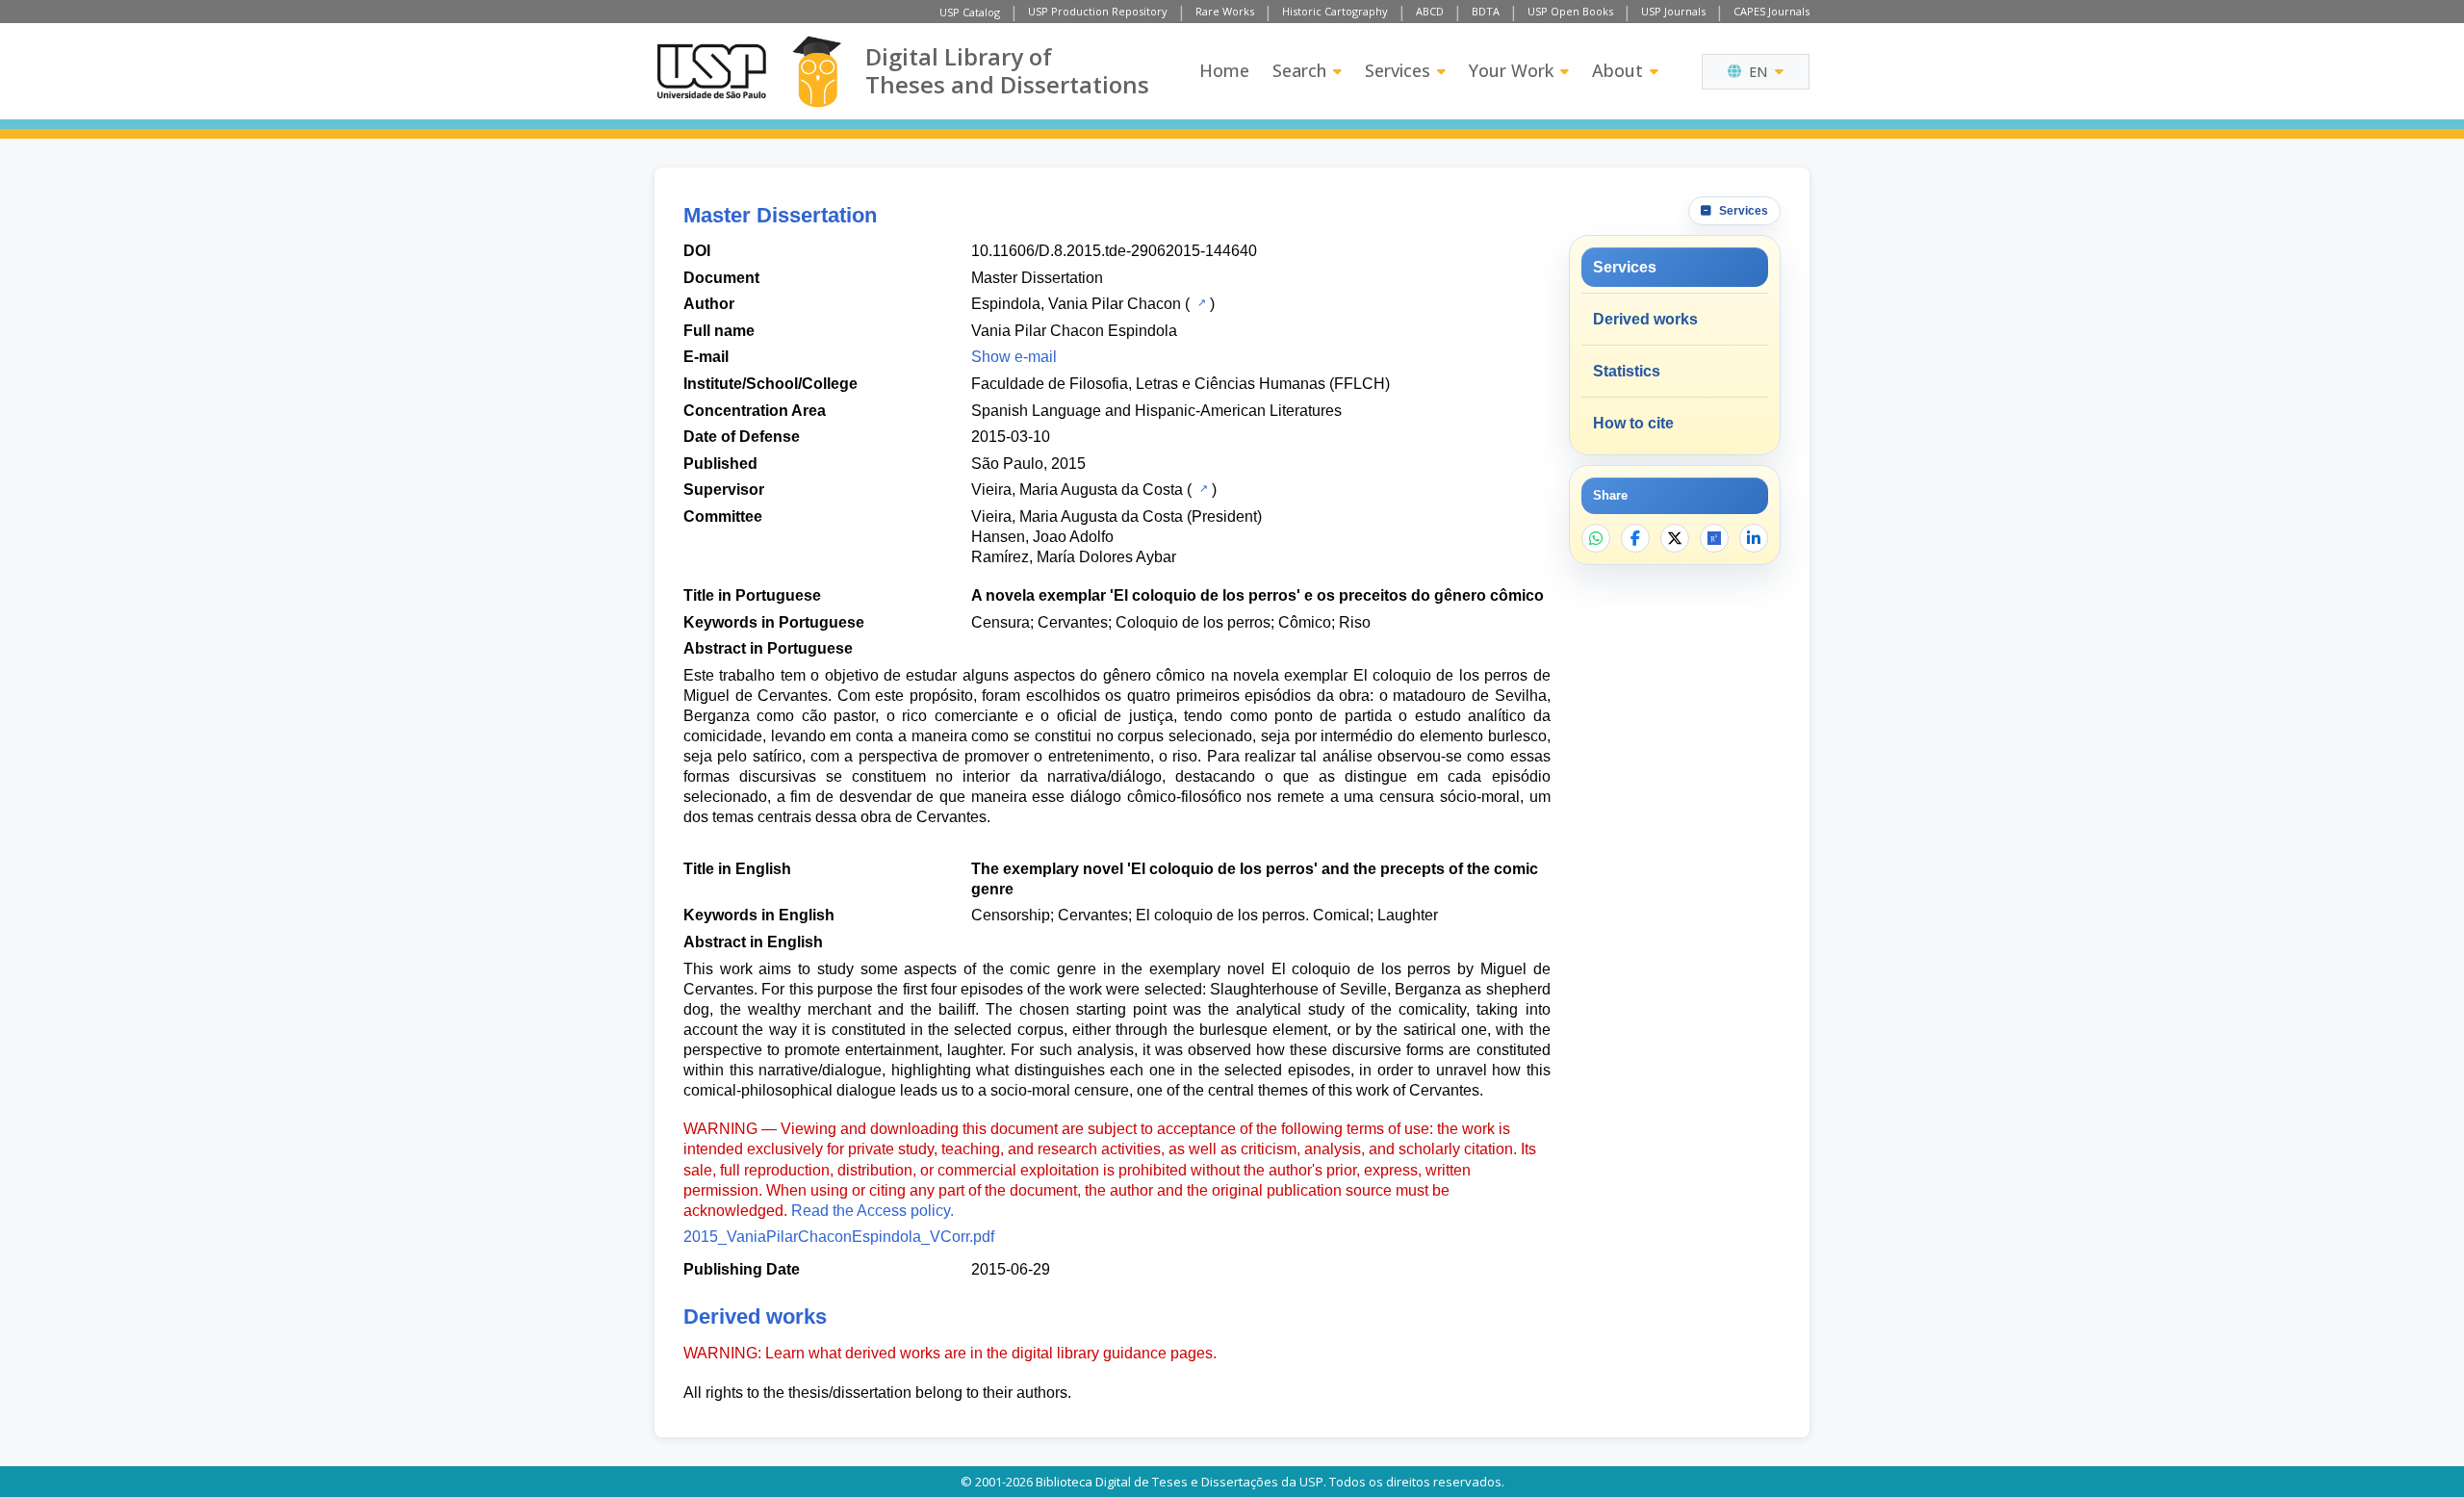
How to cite (1633, 423)
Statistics (1627, 371)
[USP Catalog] (1200, 302)
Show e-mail (1014, 357)
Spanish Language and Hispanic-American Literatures (1156, 411)
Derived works (1645, 319)
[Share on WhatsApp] (1596, 538)
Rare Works (1225, 11)
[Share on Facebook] (1635, 538)
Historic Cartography (1335, 11)
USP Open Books (1570, 11)
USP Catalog (970, 12)
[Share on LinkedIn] (1754, 538)
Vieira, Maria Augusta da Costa (1077, 490)
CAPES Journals (1771, 11)
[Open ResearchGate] (1714, 538)
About (1617, 70)
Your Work (1511, 70)
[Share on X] (1675, 538)
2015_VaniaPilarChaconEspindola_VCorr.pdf (839, 1237)
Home (1224, 70)
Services (1398, 70)
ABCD (1430, 11)
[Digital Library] (817, 72)
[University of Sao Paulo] (711, 71)
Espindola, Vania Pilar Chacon (1076, 304)
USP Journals (1673, 11)
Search (1299, 70)
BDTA (1486, 11)
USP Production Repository (1098, 11)
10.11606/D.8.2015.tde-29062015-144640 (1114, 251)
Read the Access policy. (873, 1211)
